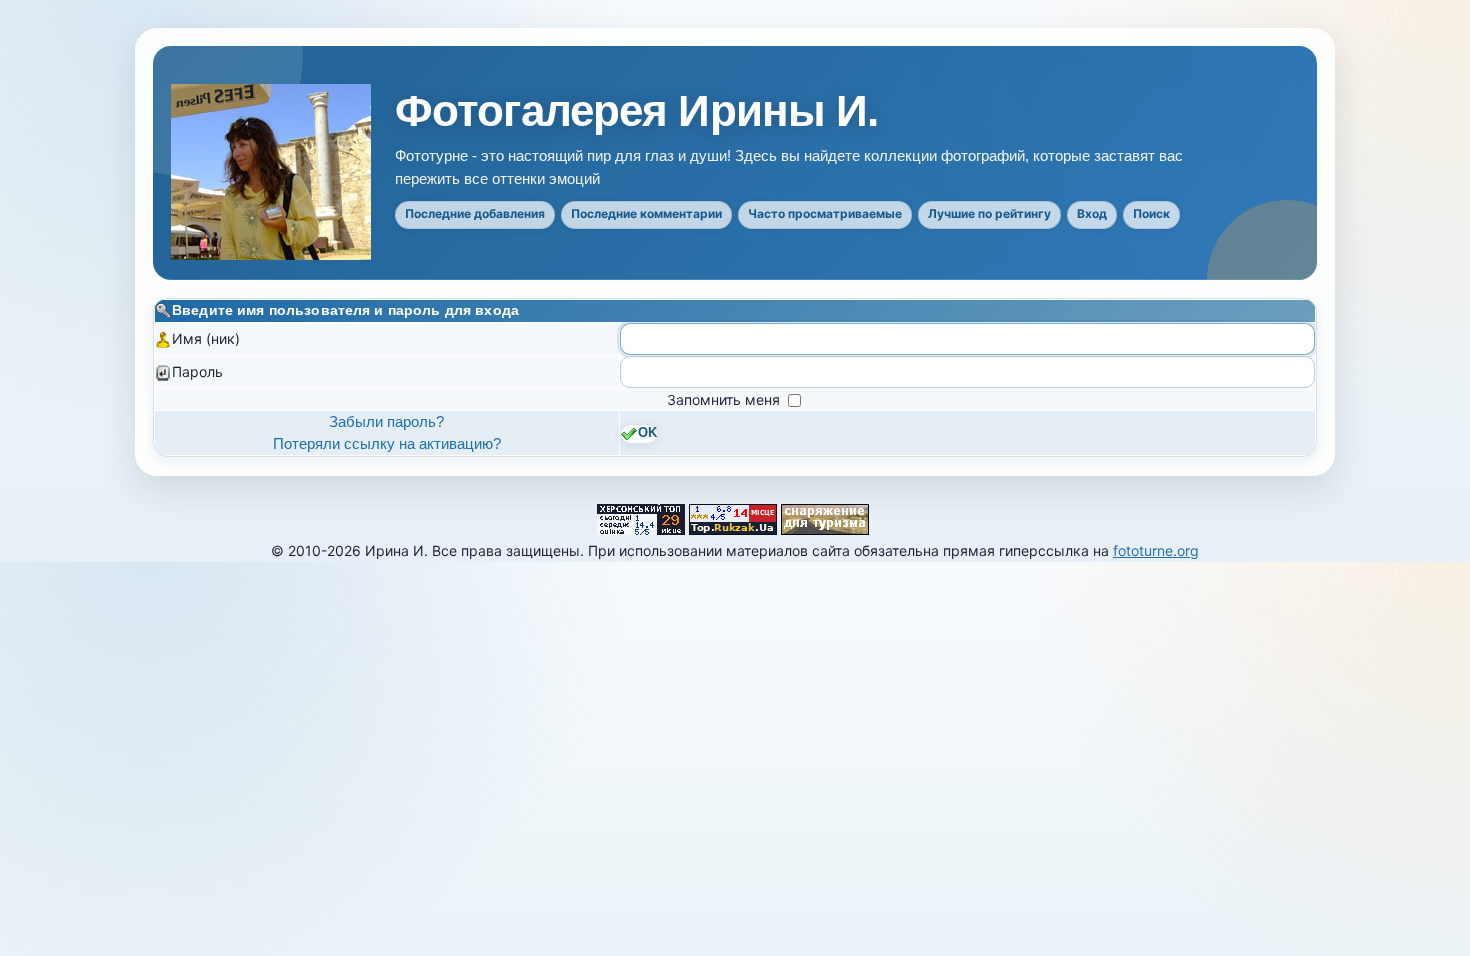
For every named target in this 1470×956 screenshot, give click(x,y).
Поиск (1151, 213)
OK (647, 434)
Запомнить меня (725, 399)
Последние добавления (475, 213)
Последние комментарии (646, 213)
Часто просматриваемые (825, 213)
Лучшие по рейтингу (989, 213)
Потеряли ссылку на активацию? (387, 443)
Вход (1092, 213)
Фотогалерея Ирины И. (636, 111)
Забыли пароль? (386, 421)
